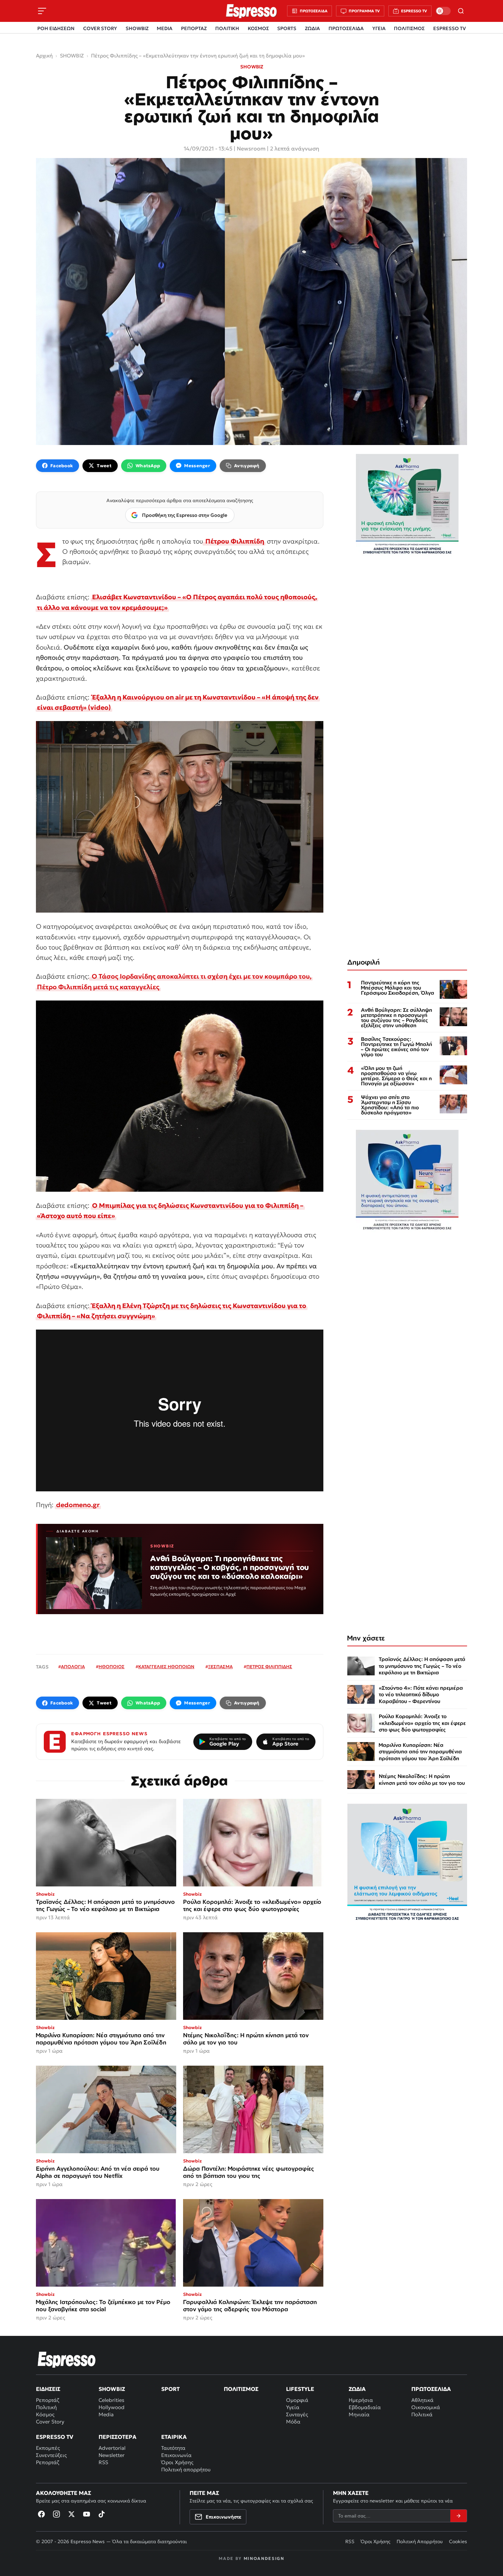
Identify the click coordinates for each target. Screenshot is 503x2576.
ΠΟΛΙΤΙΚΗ (227, 28)
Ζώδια (357, 2389)
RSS (103, 2462)
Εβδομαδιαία (365, 2407)
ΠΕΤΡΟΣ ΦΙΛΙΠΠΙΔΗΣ (269, 1667)
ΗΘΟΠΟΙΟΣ (112, 1667)
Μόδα (293, 2422)
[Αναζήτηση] (461, 11)
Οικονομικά (426, 2407)
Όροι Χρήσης (177, 2462)
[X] (72, 2514)
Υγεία (293, 2407)
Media (106, 2414)
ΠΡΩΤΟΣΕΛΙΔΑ (346, 28)
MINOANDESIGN (264, 2558)
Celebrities (111, 2400)
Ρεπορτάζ (48, 2400)
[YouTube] (87, 2514)
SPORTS (287, 28)
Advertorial (112, 2448)
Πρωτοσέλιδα (431, 2389)
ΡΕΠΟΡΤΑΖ (194, 28)
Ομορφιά (297, 2400)
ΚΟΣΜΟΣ (258, 28)
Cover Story (50, 2422)
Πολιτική (46, 2407)
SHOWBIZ (137, 28)
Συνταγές (297, 2414)
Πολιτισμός (241, 2389)
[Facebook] (41, 2514)
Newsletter (112, 2455)
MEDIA (165, 28)
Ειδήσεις (48, 2389)
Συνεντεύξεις (51, 2455)
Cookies (458, 2541)
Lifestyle (300, 2389)
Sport (170, 2389)
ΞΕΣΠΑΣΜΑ (220, 1667)
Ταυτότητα (173, 2448)
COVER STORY (100, 28)
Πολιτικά (422, 2414)
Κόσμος (45, 2414)
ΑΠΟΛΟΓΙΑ (73, 1667)
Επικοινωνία (176, 2455)
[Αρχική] (67, 2359)
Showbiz (112, 2389)
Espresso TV (55, 2437)
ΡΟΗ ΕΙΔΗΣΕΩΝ (56, 28)
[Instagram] (56, 2514)
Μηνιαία (359, 2414)
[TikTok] (102, 2514)
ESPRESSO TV (449, 28)
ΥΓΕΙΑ (379, 28)
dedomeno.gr (78, 1505)
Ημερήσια (361, 2400)
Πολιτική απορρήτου (186, 2469)
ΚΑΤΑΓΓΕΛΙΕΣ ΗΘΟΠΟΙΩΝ (166, 1667)
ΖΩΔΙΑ (312, 28)
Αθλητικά (422, 2400)
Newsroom (251, 148)
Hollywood (112, 2407)
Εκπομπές (48, 2448)
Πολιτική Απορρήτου (420, 2541)
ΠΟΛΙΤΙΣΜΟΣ (409, 28)
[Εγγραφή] (459, 2516)
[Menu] (42, 11)
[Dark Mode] (443, 11)
